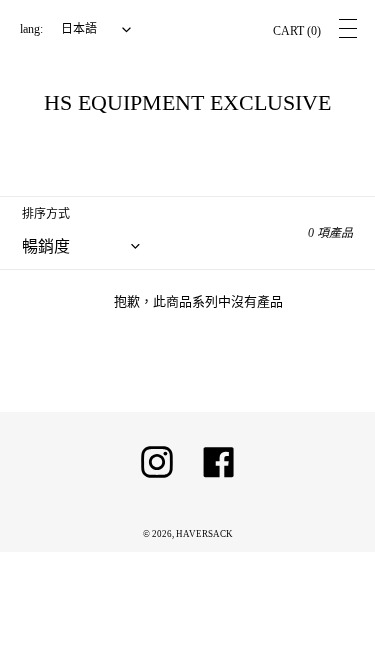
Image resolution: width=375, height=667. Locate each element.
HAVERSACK (204, 534)
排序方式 (46, 214)
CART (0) (297, 31)
